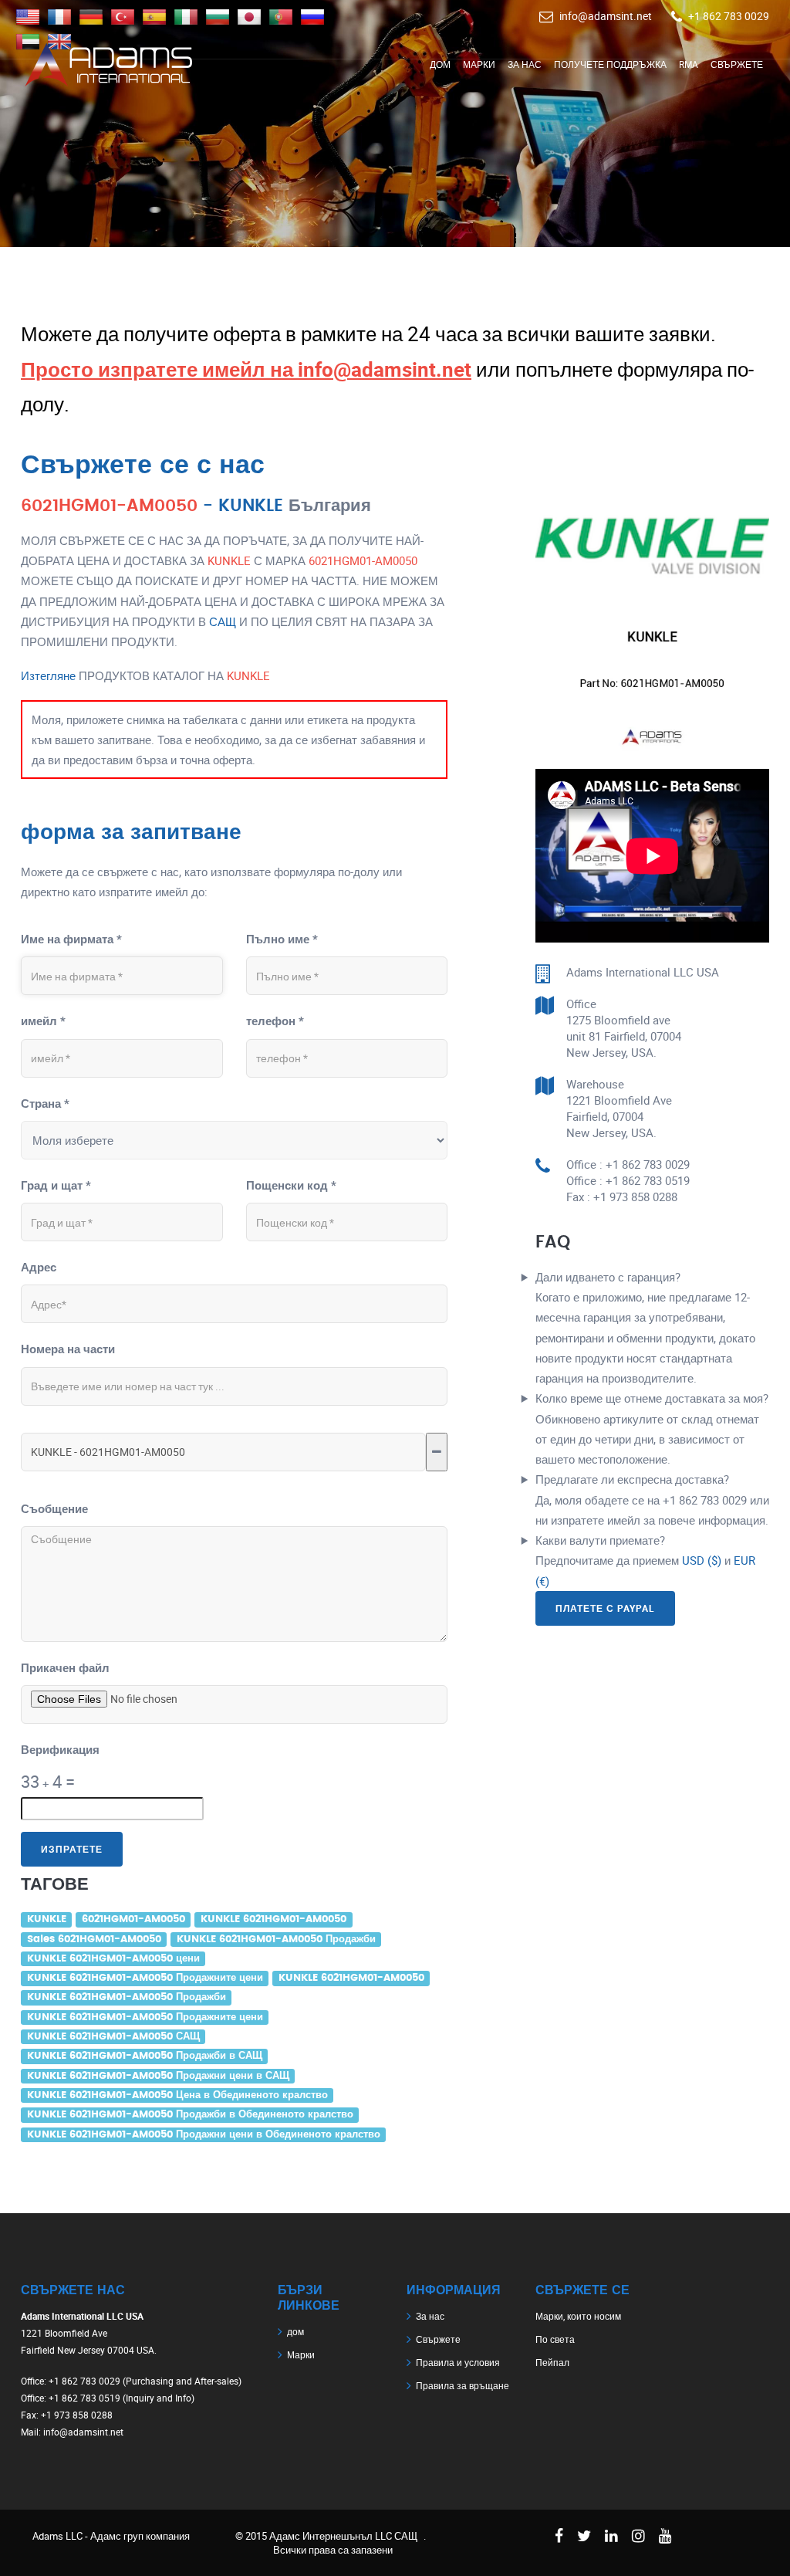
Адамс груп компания (140, 2536)
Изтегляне (48, 675)
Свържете (737, 64)
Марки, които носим (578, 2316)
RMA (689, 64)
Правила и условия (458, 2362)
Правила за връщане (463, 2385)
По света (555, 2339)
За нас (525, 64)
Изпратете (72, 1849)
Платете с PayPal (605, 1608)
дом (440, 64)
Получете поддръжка (610, 64)
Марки (479, 64)
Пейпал (552, 2362)
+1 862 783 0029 (729, 16)
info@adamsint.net (606, 16)
